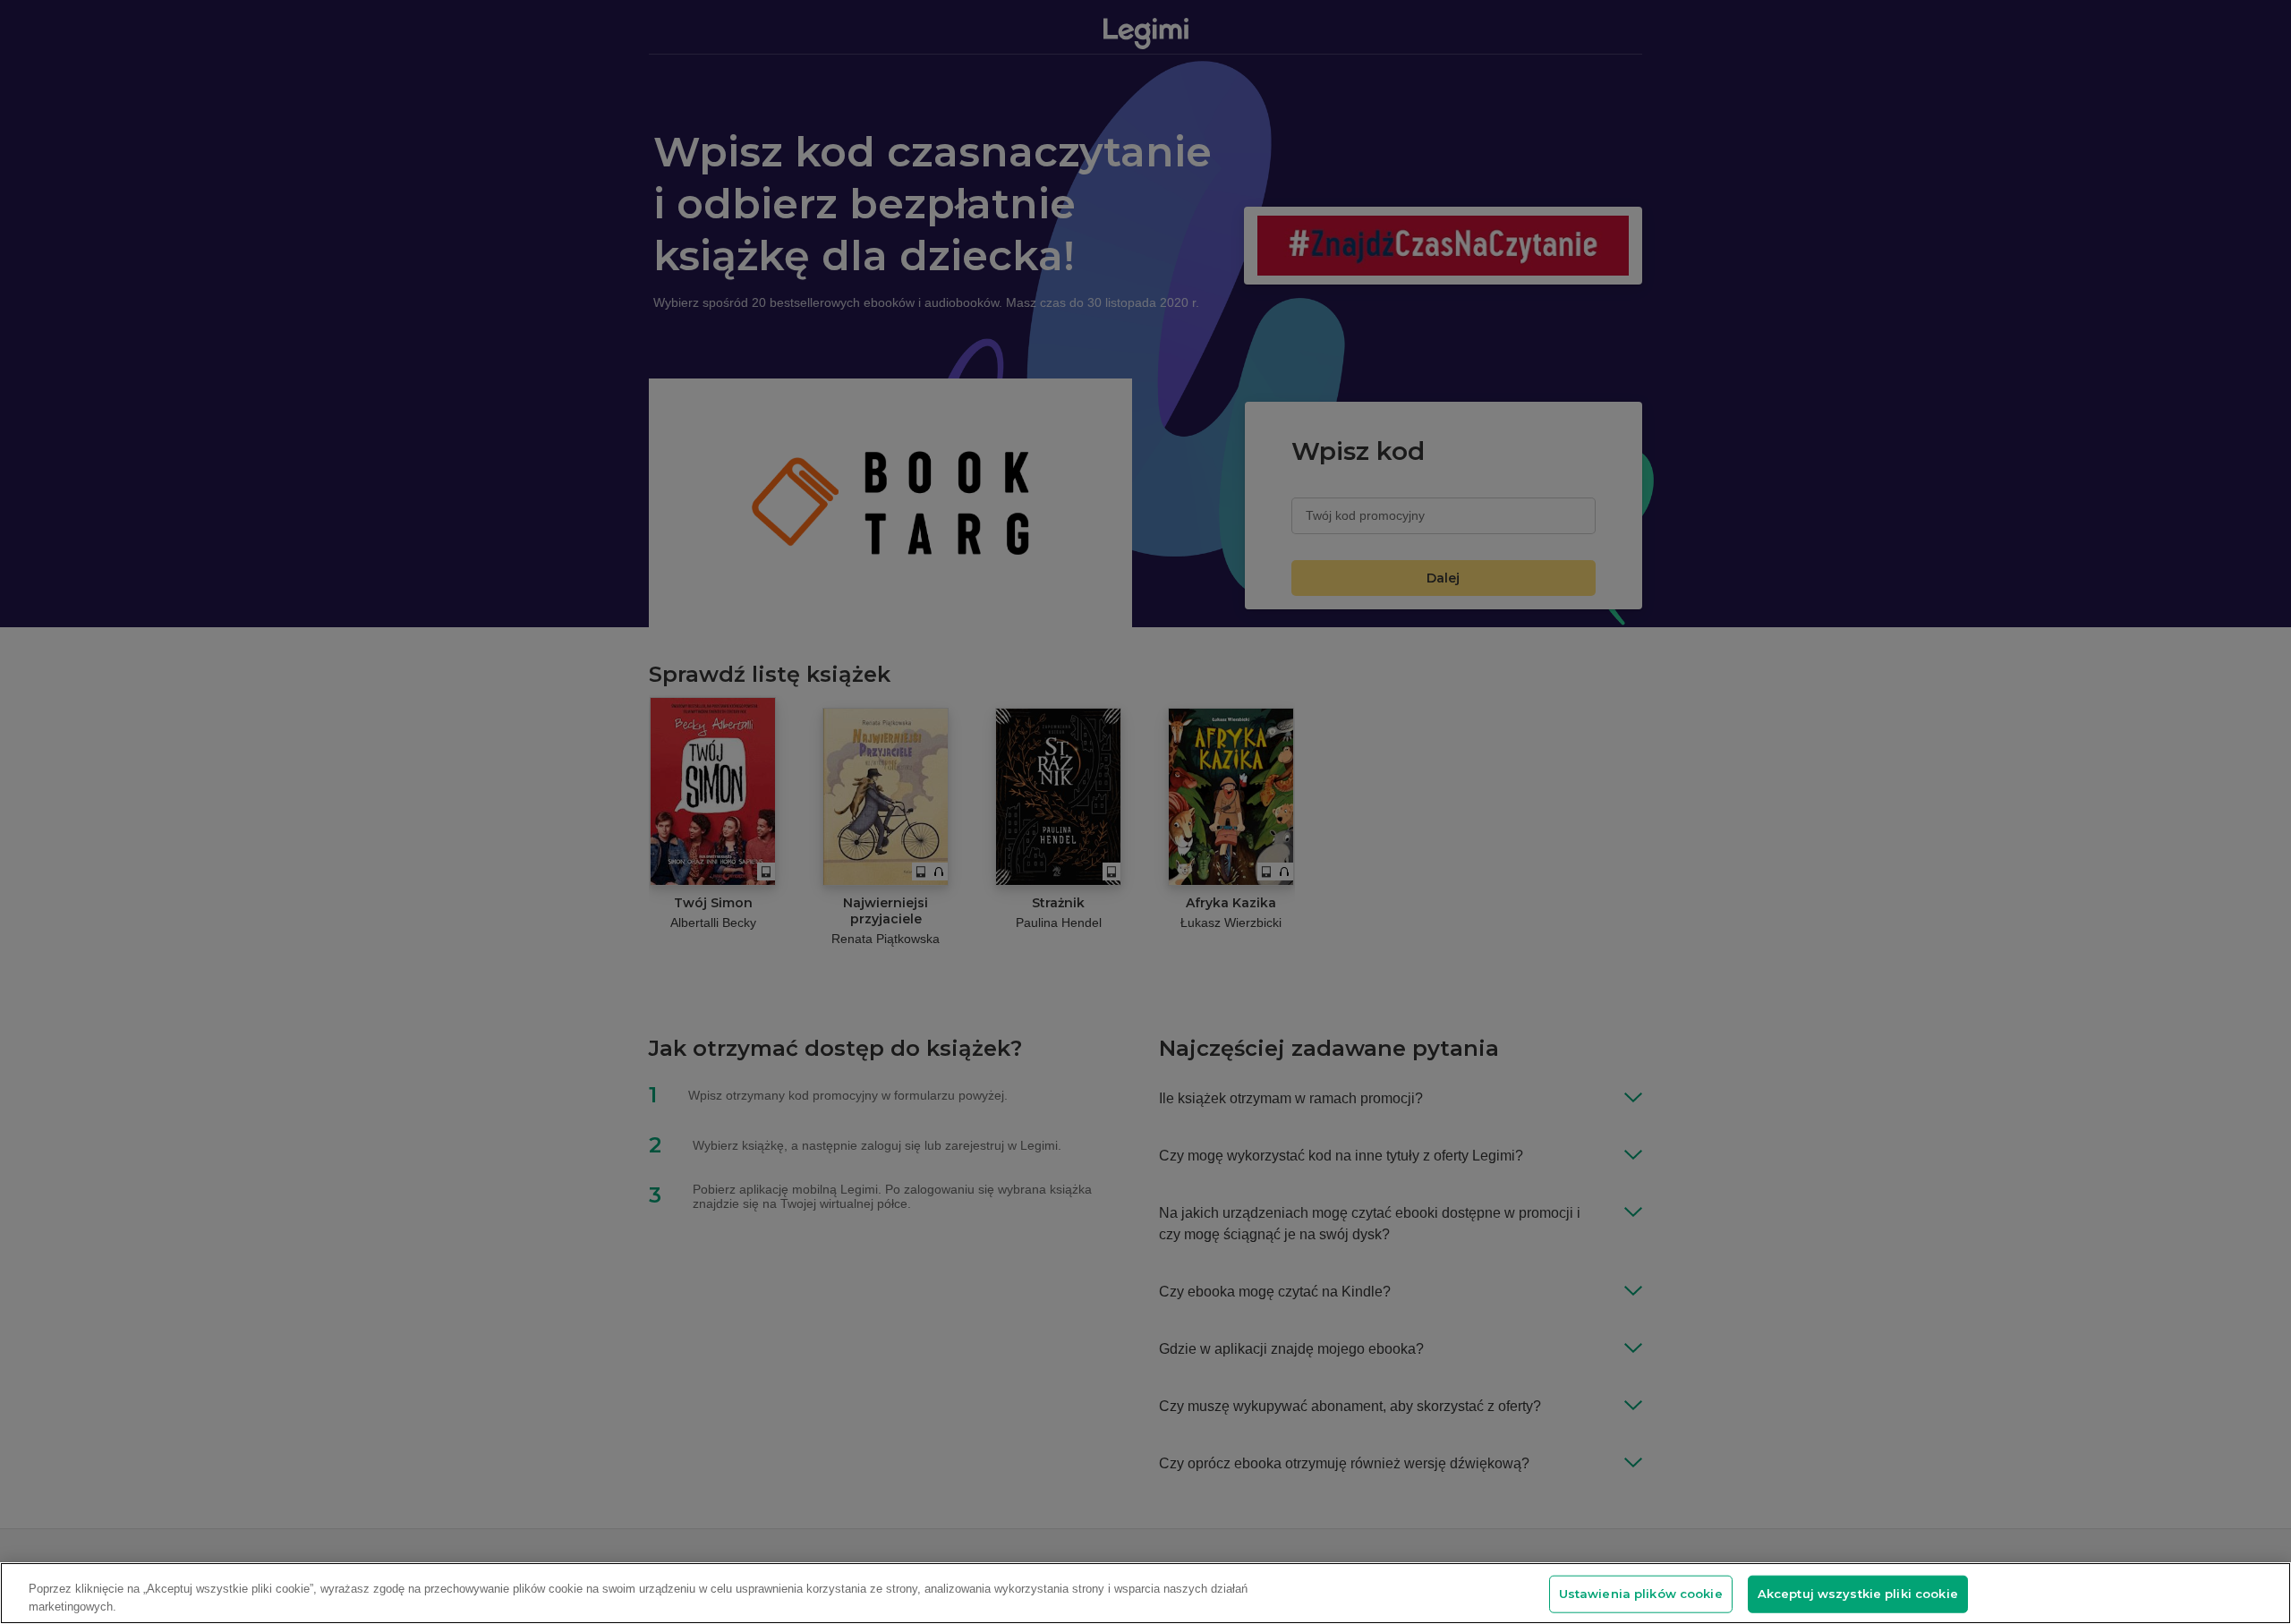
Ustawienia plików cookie (1641, 1594)
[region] (1145, 1593)
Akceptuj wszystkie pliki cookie (1858, 1594)
